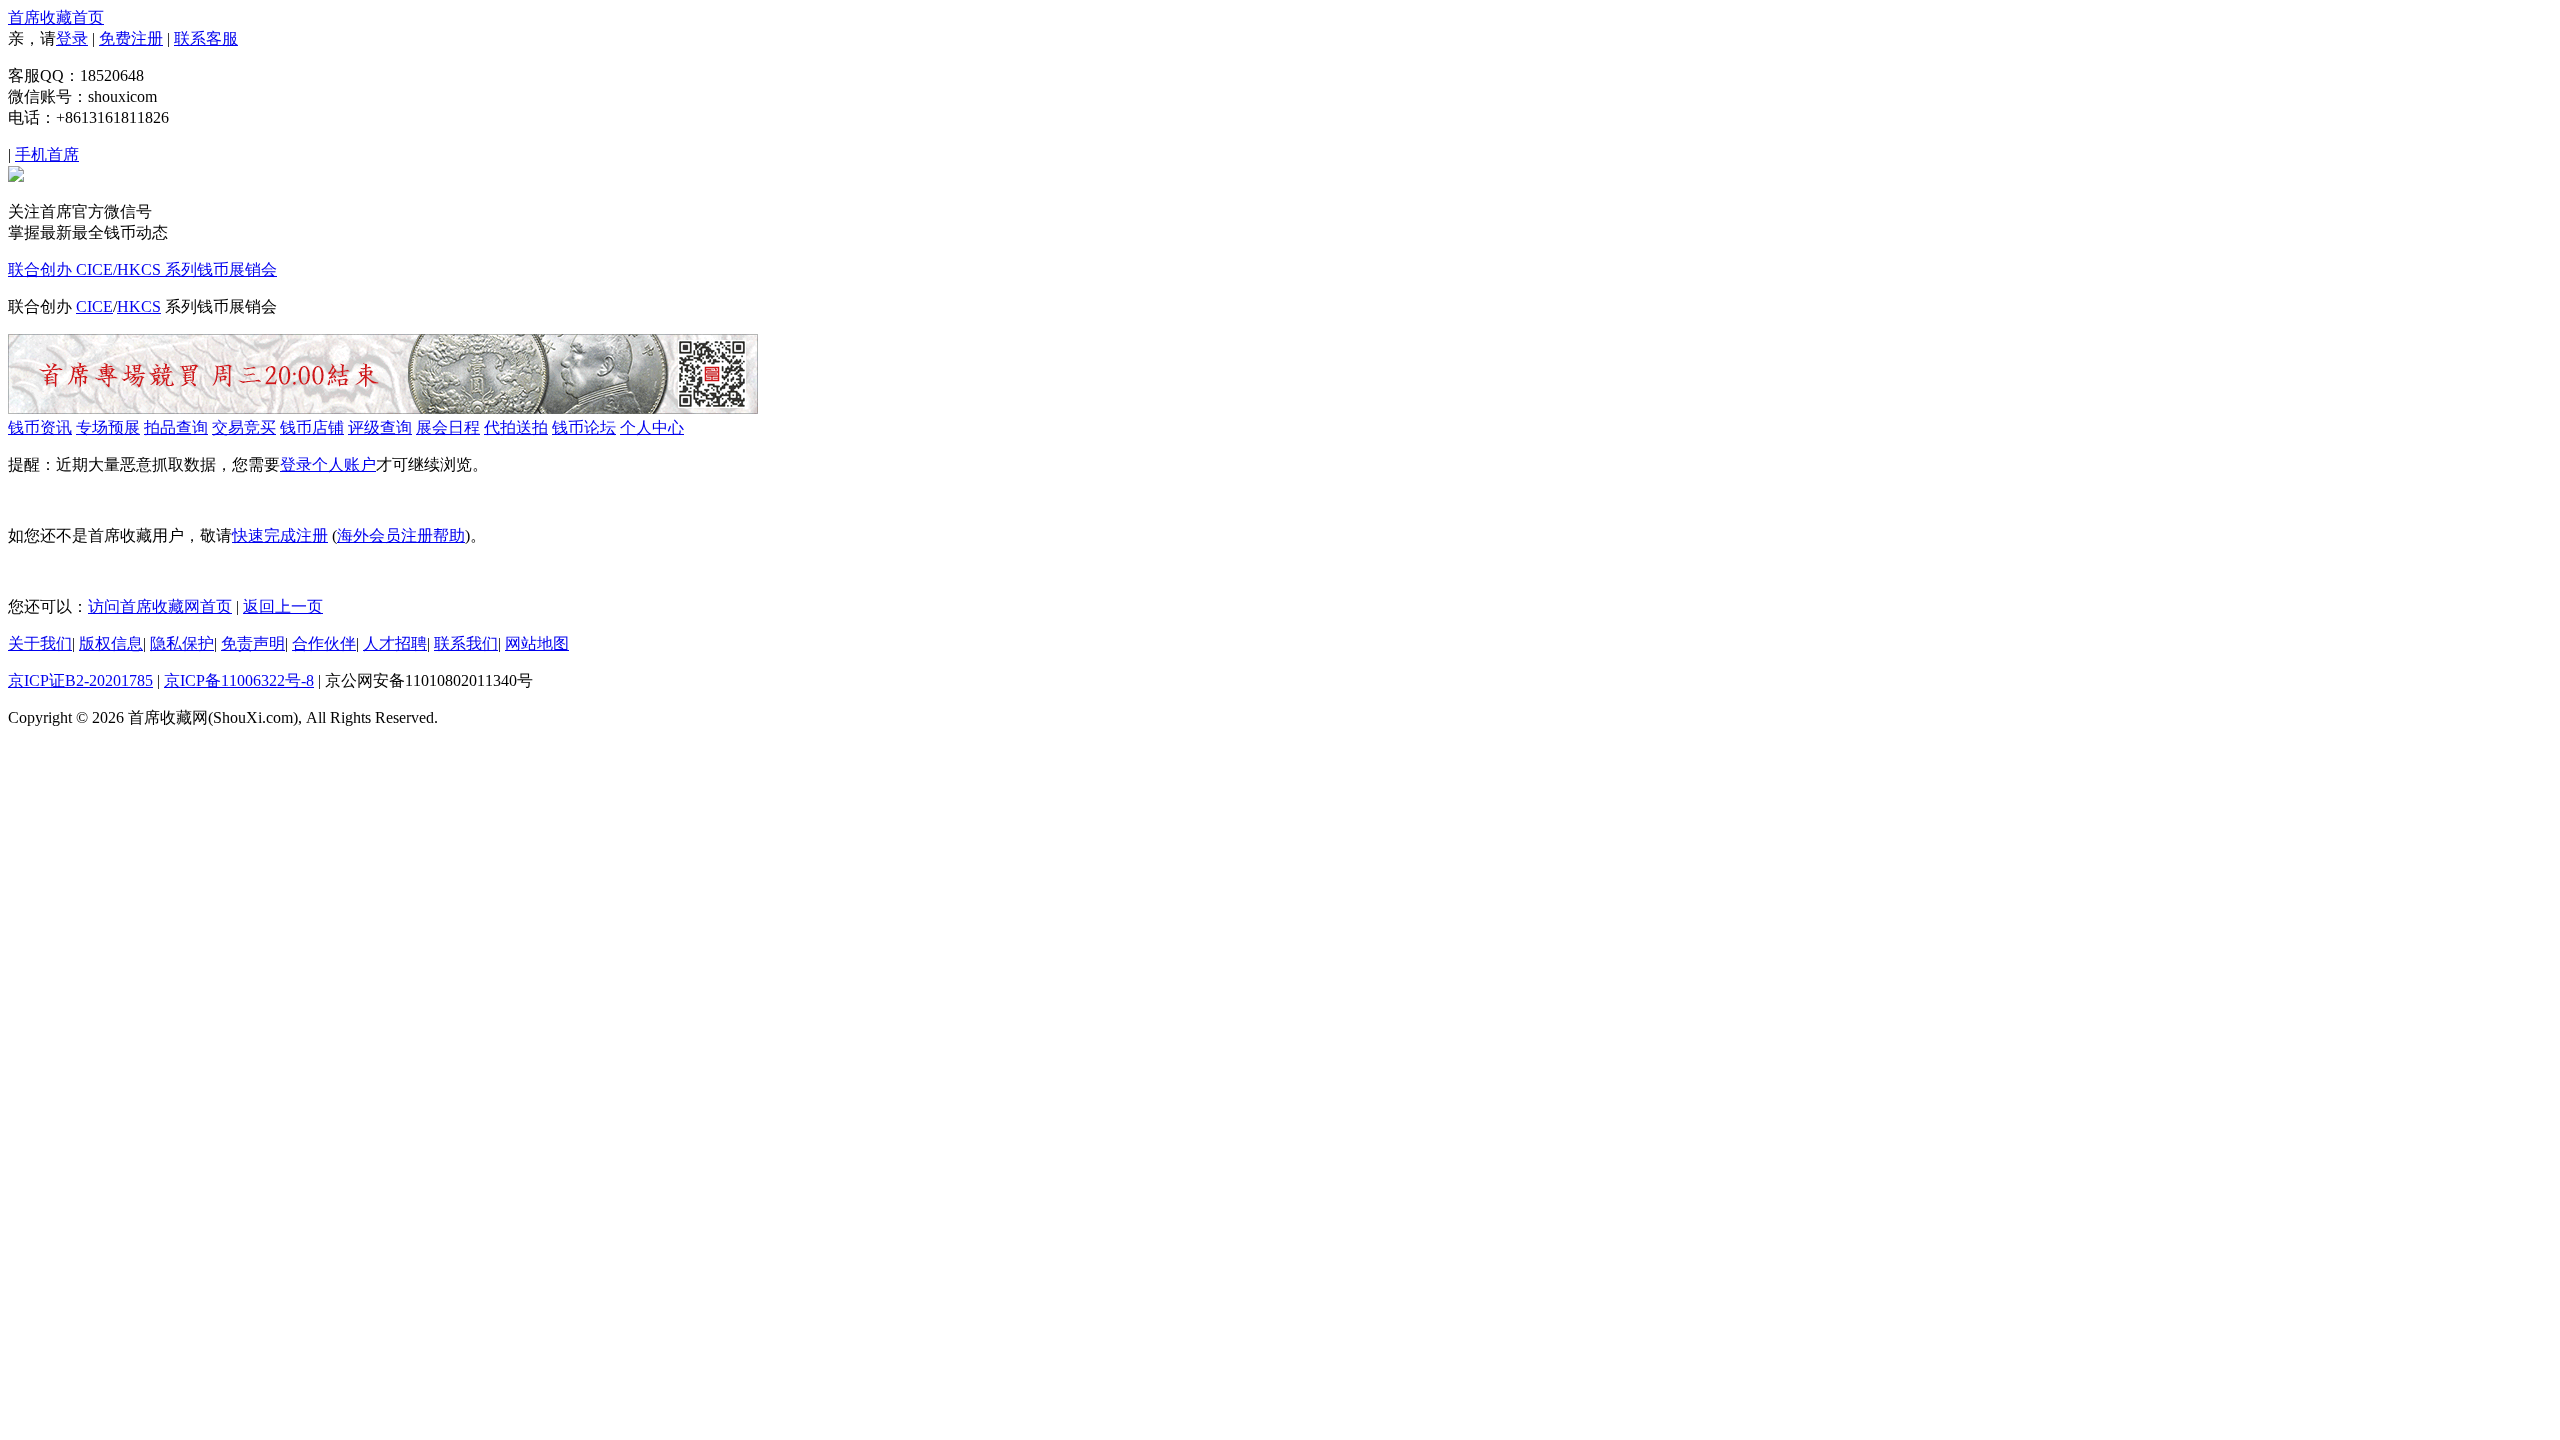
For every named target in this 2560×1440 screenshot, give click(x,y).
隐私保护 (182, 643)
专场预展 (108, 427)
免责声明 (253, 643)
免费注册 (131, 38)
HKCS (139, 306)
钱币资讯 (40, 427)
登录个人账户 (328, 464)
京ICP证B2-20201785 (80, 680)
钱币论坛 (584, 427)
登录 (72, 38)
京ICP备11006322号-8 (239, 680)
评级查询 (380, 427)
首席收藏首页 (56, 17)
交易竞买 (244, 427)
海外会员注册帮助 (401, 535)
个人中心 (652, 427)
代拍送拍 (516, 427)
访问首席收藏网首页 (160, 606)
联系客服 (206, 38)
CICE (94, 306)
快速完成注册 (280, 535)
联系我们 (466, 643)
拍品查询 (176, 427)
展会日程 (448, 427)
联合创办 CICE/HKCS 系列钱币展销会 (142, 269)
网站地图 (537, 643)
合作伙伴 (324, 643)
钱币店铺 (312, 427)
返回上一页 (283, 606)
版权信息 (111, 643)
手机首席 (47, 154)
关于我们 (40, 643)
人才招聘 (395, 643)
